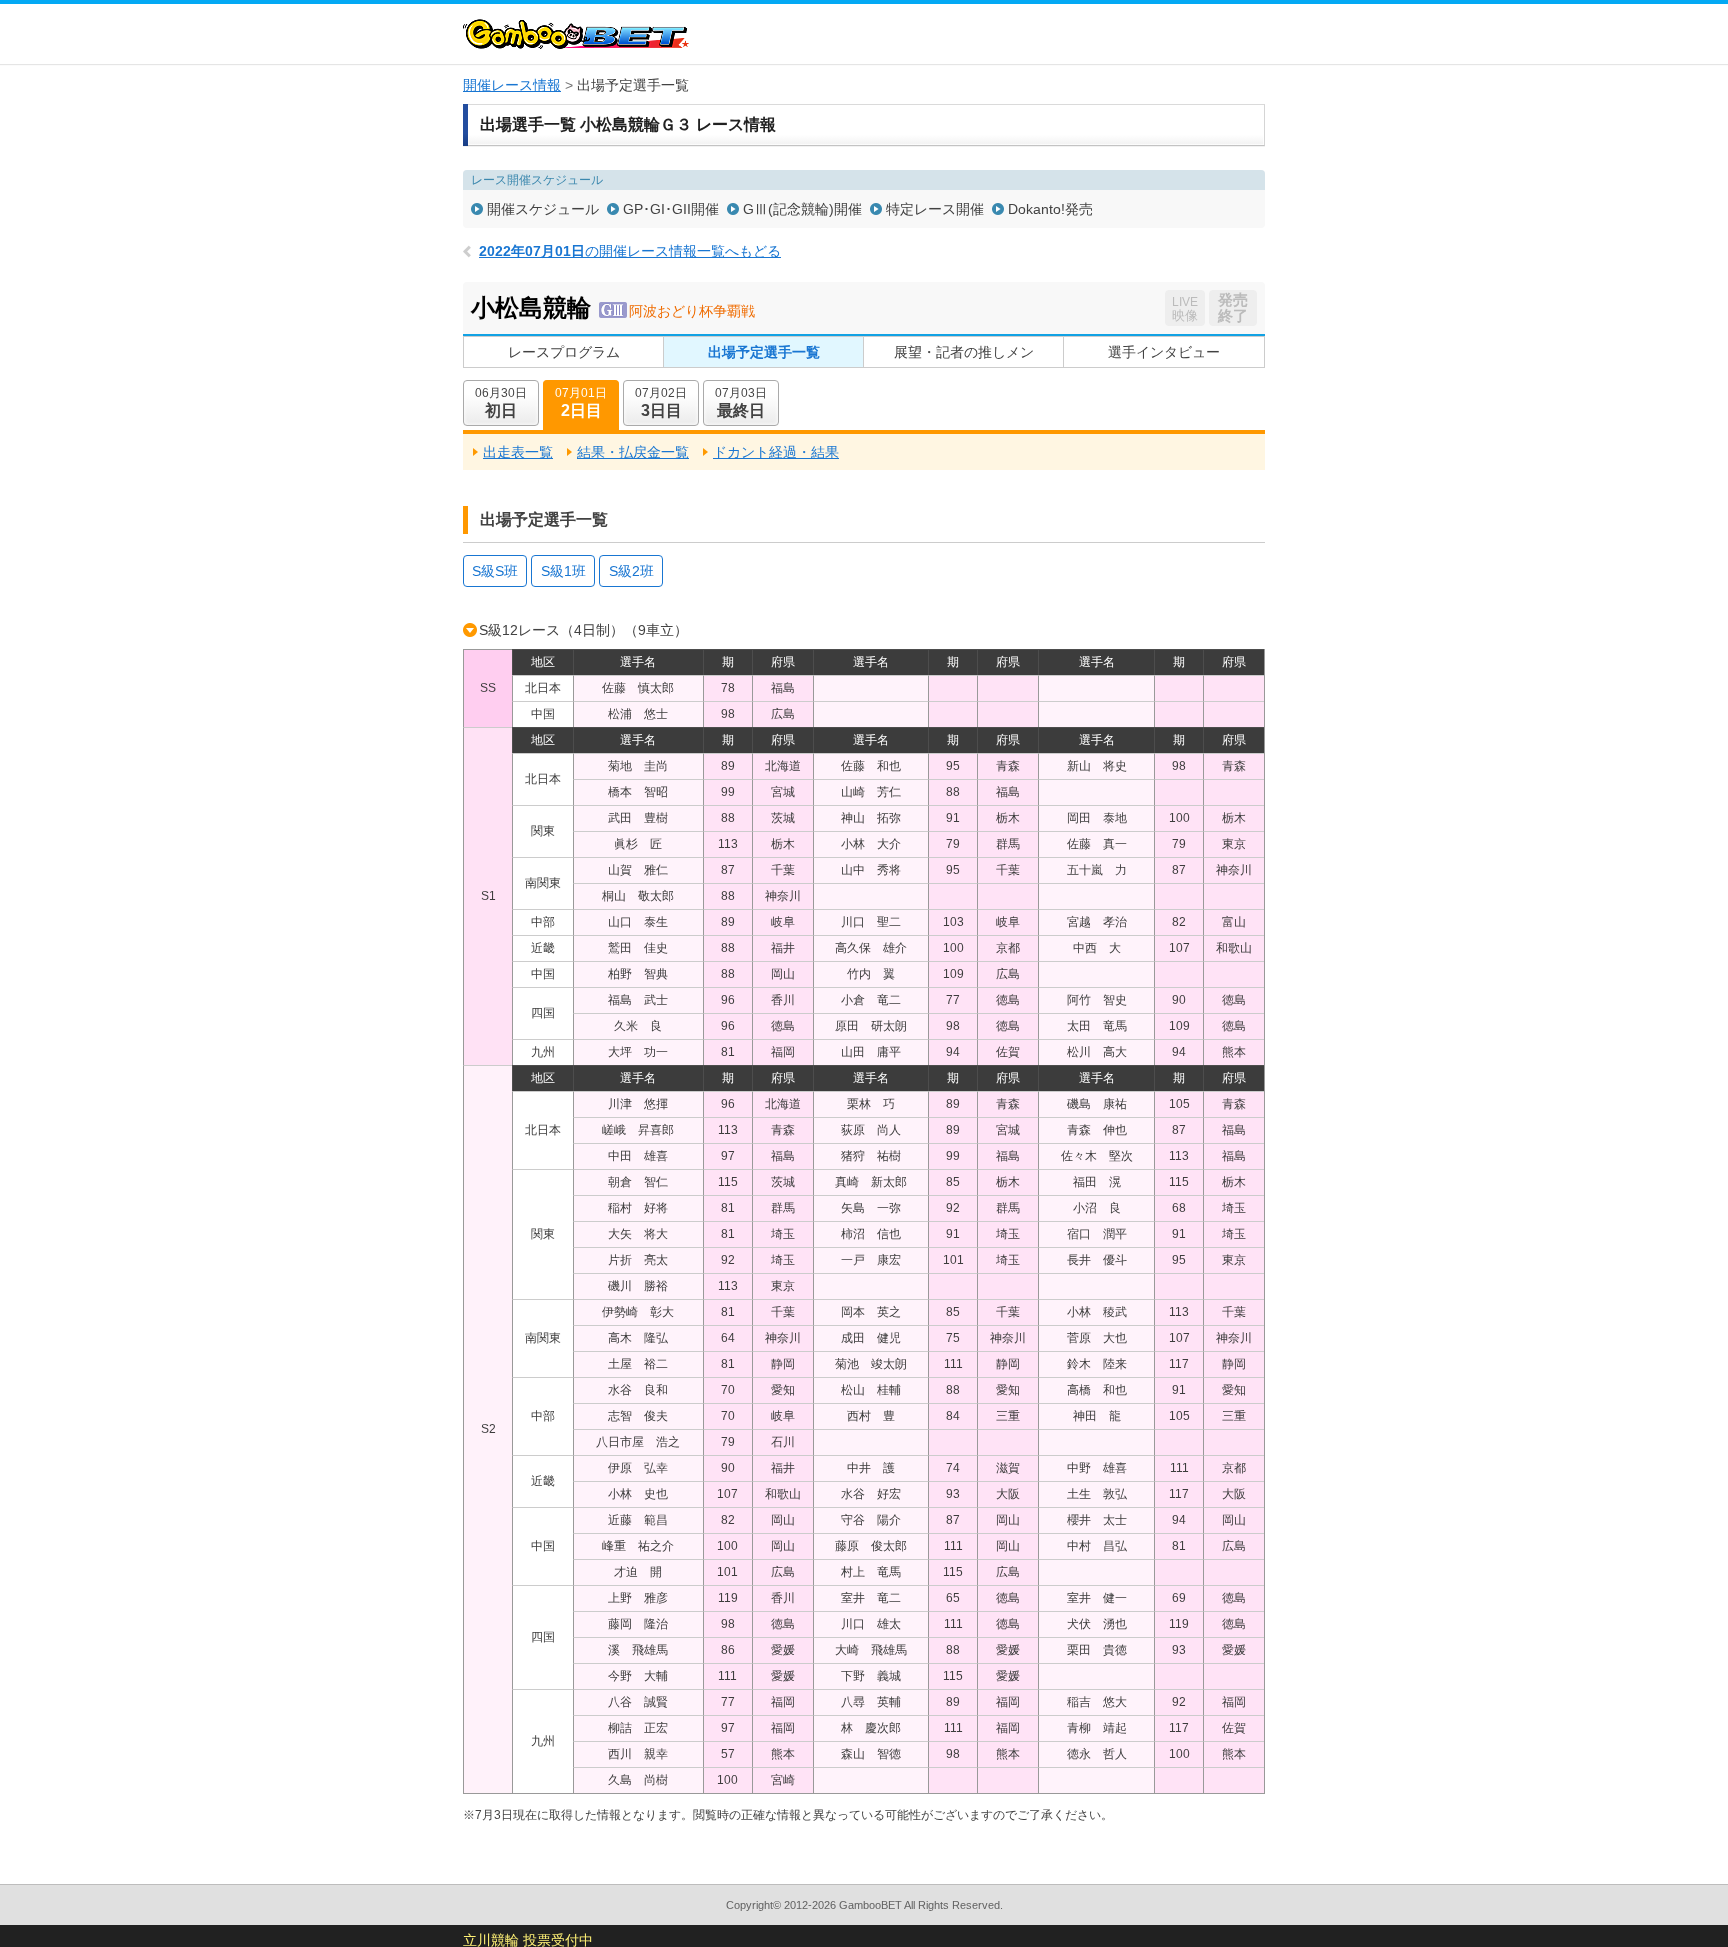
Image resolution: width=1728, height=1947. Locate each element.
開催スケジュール (543, 209)
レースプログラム (564, 352)
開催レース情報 (512, 85)
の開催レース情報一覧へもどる (630, 251)
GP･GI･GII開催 (671, 209)
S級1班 (563, 571)
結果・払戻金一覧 (633, 452)
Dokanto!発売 (1050, 209)
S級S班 (495, 571)
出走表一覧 (518, 452)
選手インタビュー (1164, 352)
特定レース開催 (935, 209)
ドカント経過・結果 (776, 452)
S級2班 (631, 571)
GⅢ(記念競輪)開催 (802, 209)
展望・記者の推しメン (964, 352)
